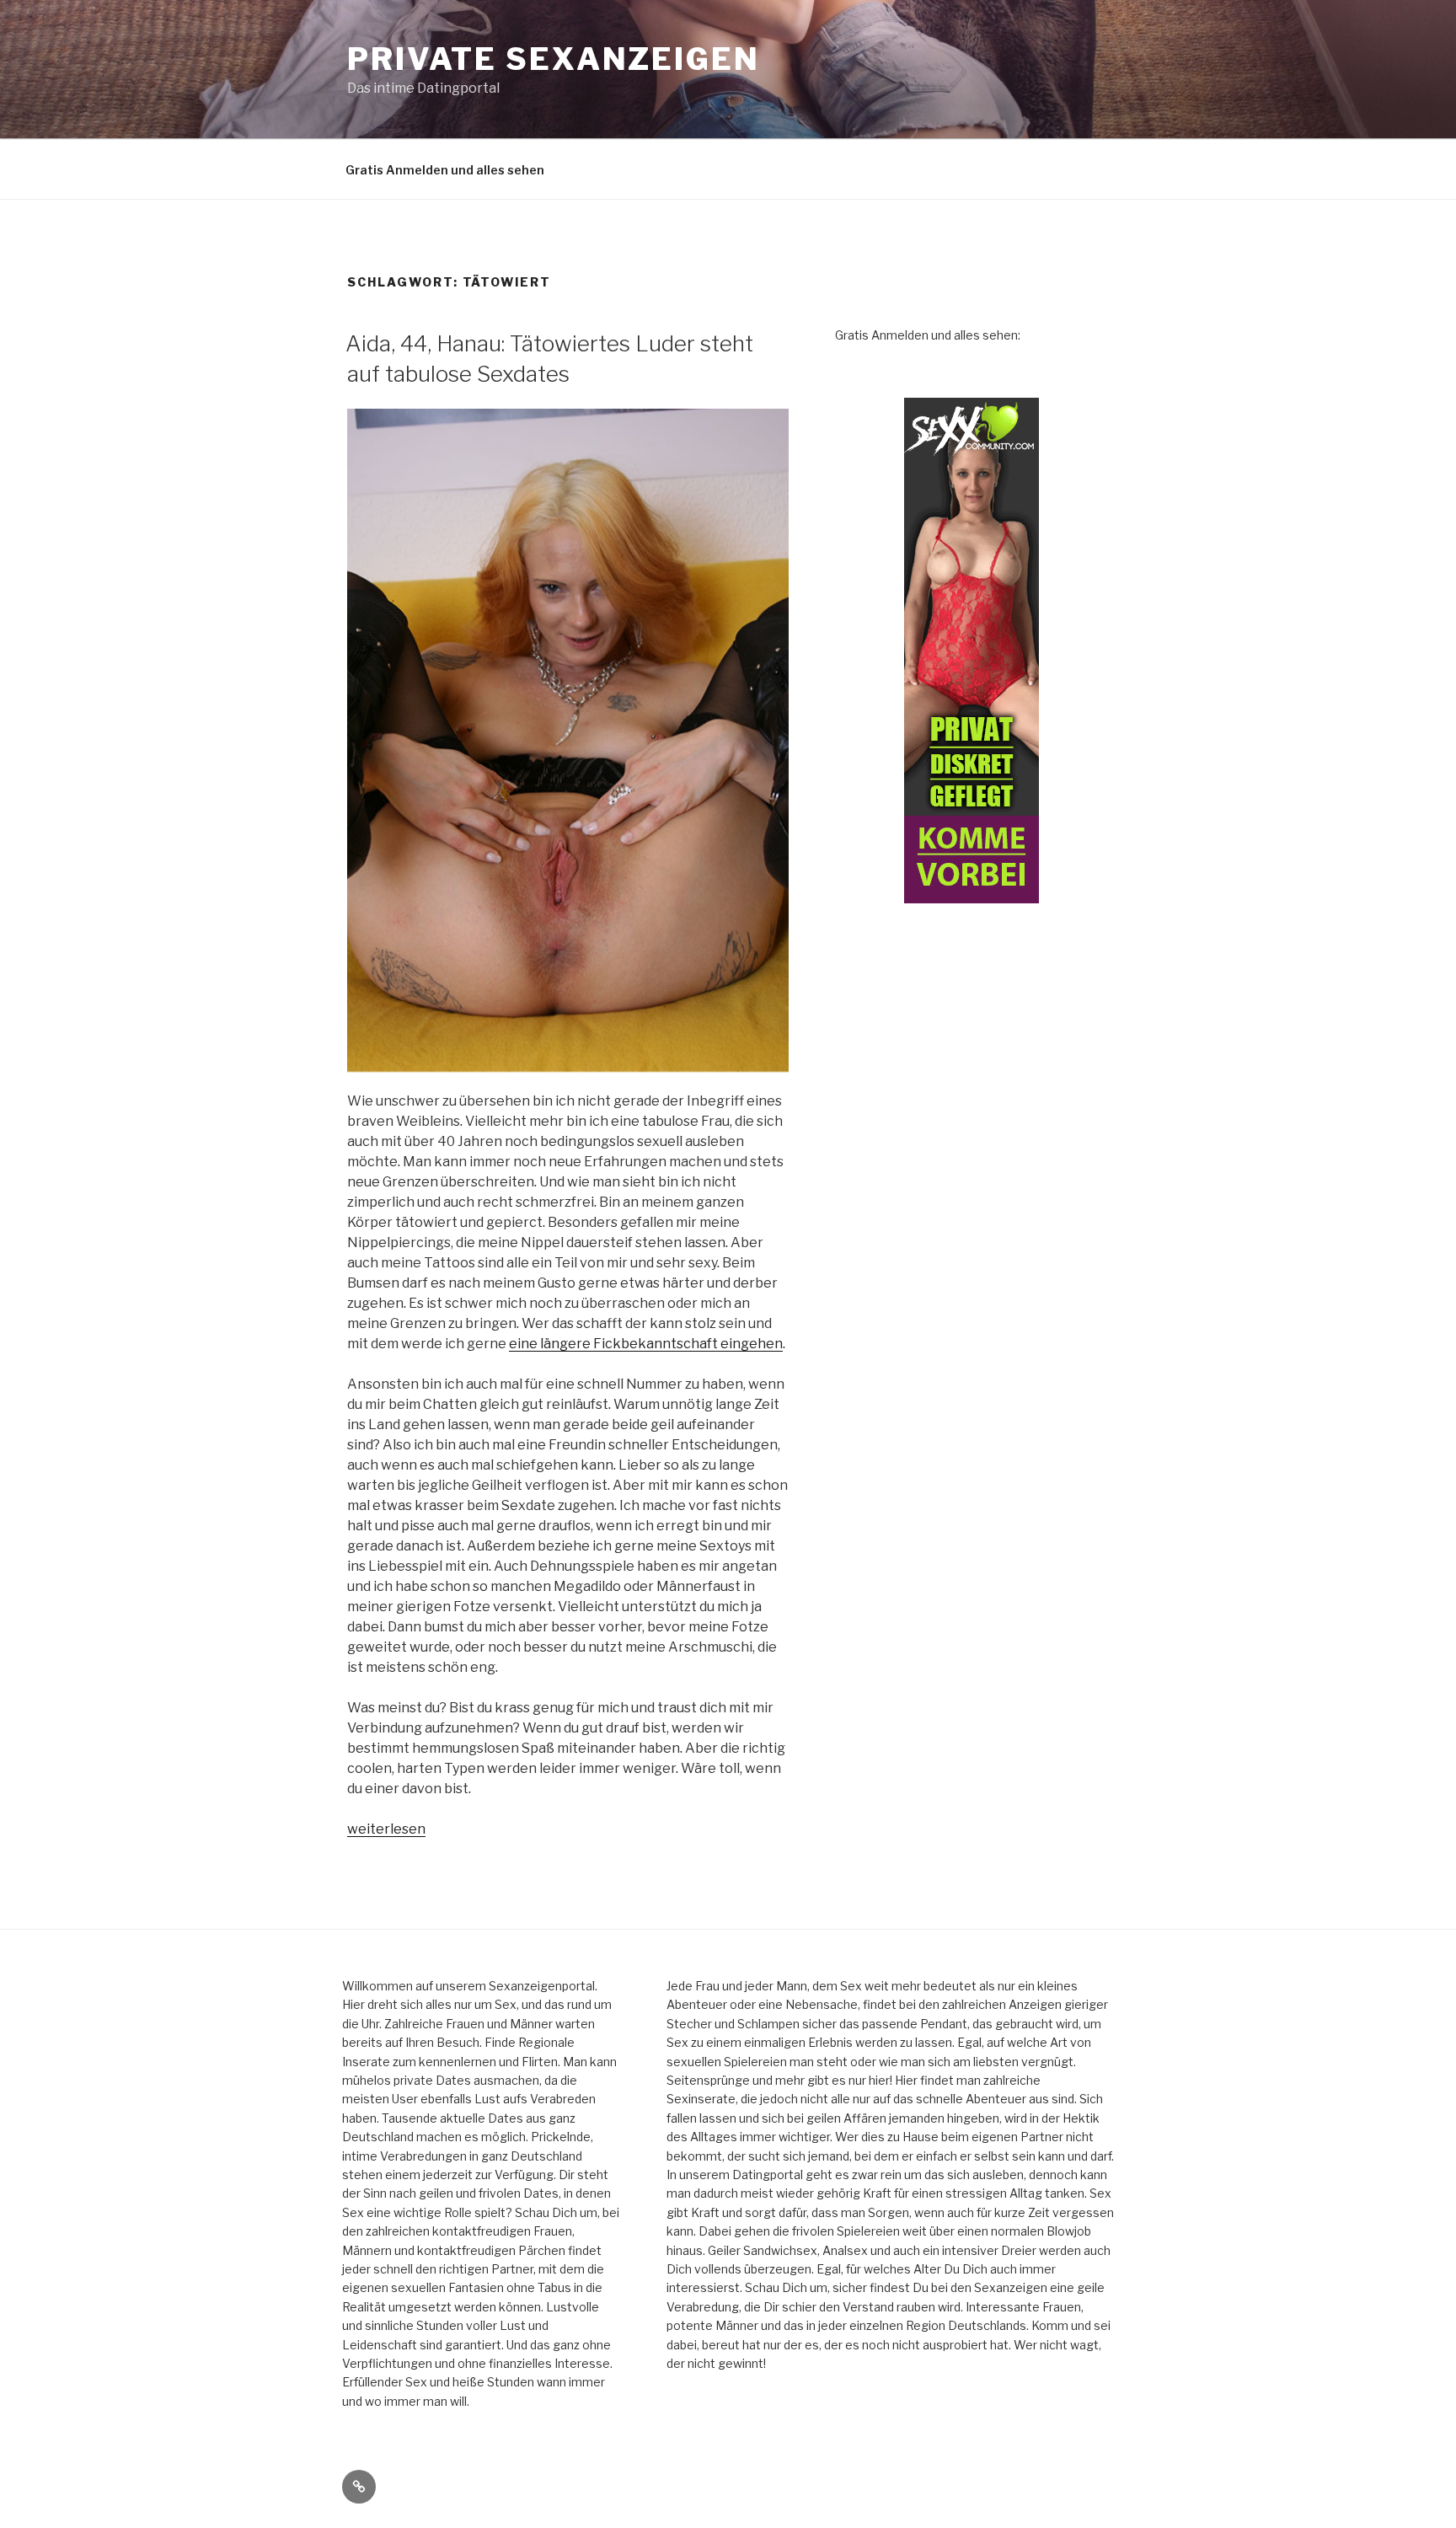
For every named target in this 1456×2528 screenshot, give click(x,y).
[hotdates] (972, 651)
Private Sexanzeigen (554, 59)
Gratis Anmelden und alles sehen (445, 170)
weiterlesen (386, 1829)
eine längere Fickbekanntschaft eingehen (646, 1344)
